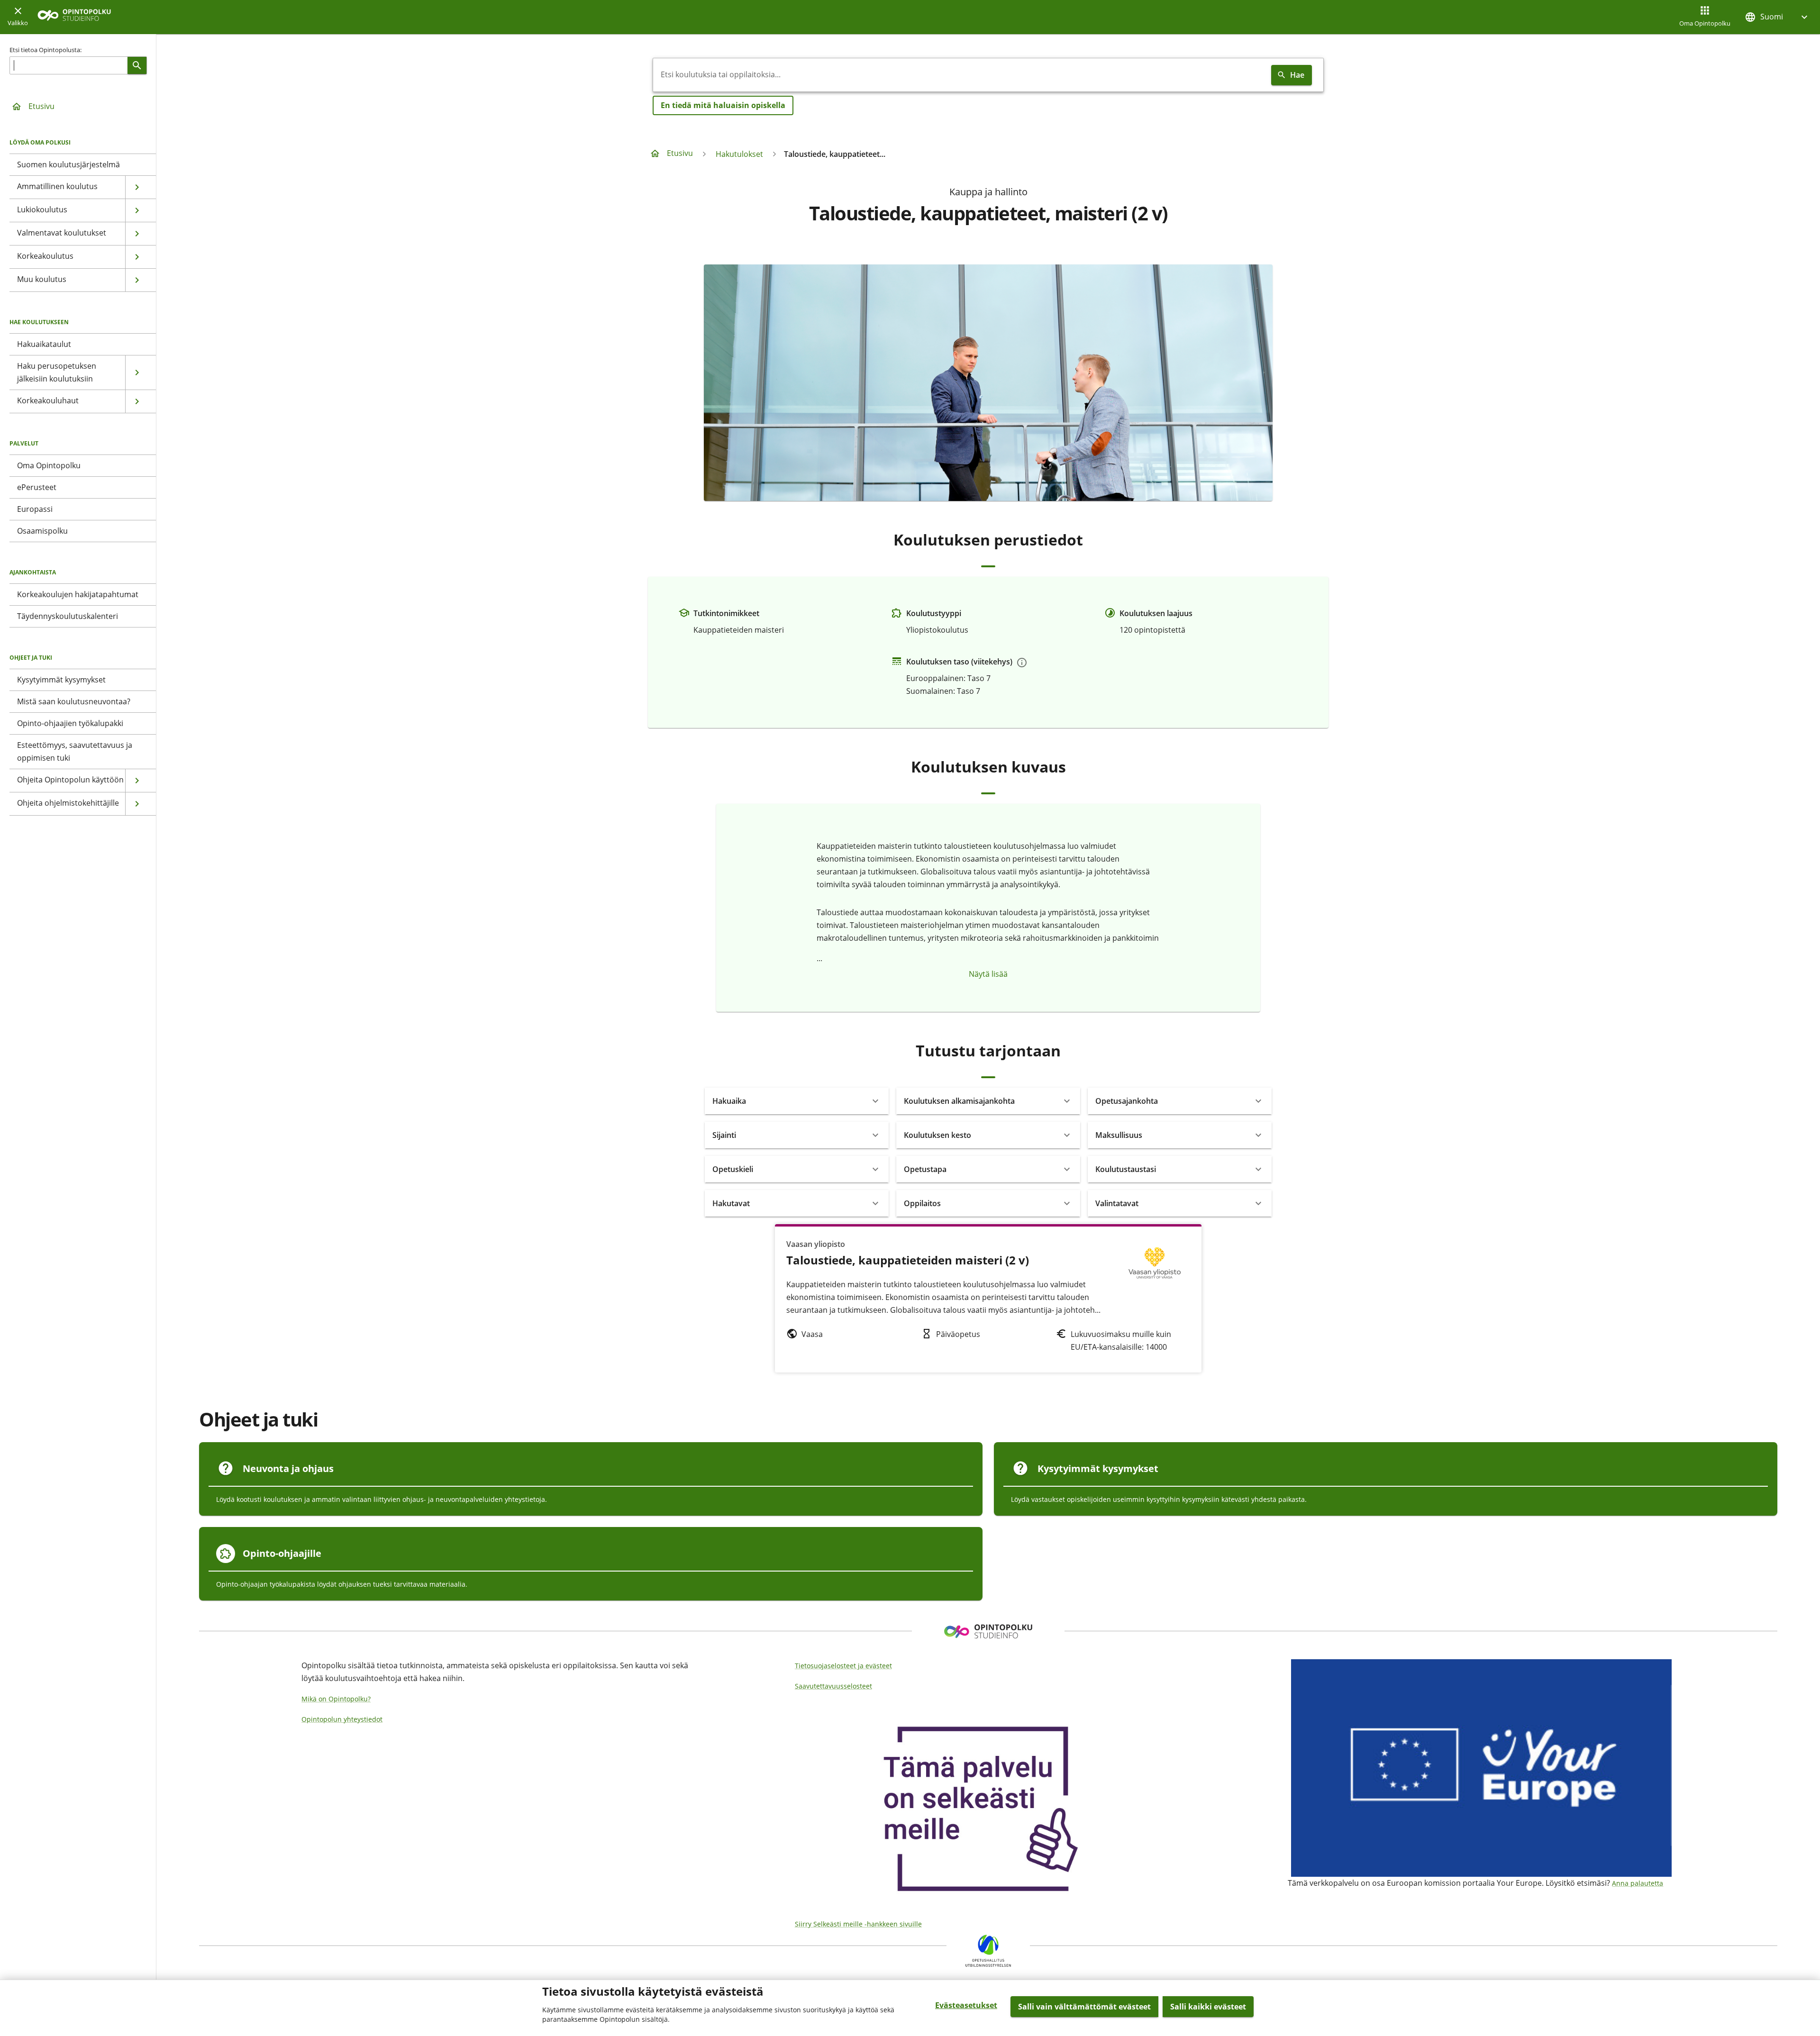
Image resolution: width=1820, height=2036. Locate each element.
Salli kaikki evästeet (1208, 2007)
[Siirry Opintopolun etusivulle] (74, 17)
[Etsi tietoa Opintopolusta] (137, 65)
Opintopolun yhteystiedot (342, 1719)
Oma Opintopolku (1705, 23)
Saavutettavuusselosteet (833, 1686)
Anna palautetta (1638, 1883)
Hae (1297, 75)
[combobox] (960, 75)
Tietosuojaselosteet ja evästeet (843, 1666)
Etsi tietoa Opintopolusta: (45, 50)
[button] (1777, 17)
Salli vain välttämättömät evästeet (1084, 2007)
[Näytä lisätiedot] (1022, 663)
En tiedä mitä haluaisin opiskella (723, 105)
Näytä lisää (988, 974)
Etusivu (41, 106)
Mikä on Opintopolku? (336, 1699)
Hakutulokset (739, 154)
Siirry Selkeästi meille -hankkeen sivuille (858, 1924)
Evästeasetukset (966, 2005)
